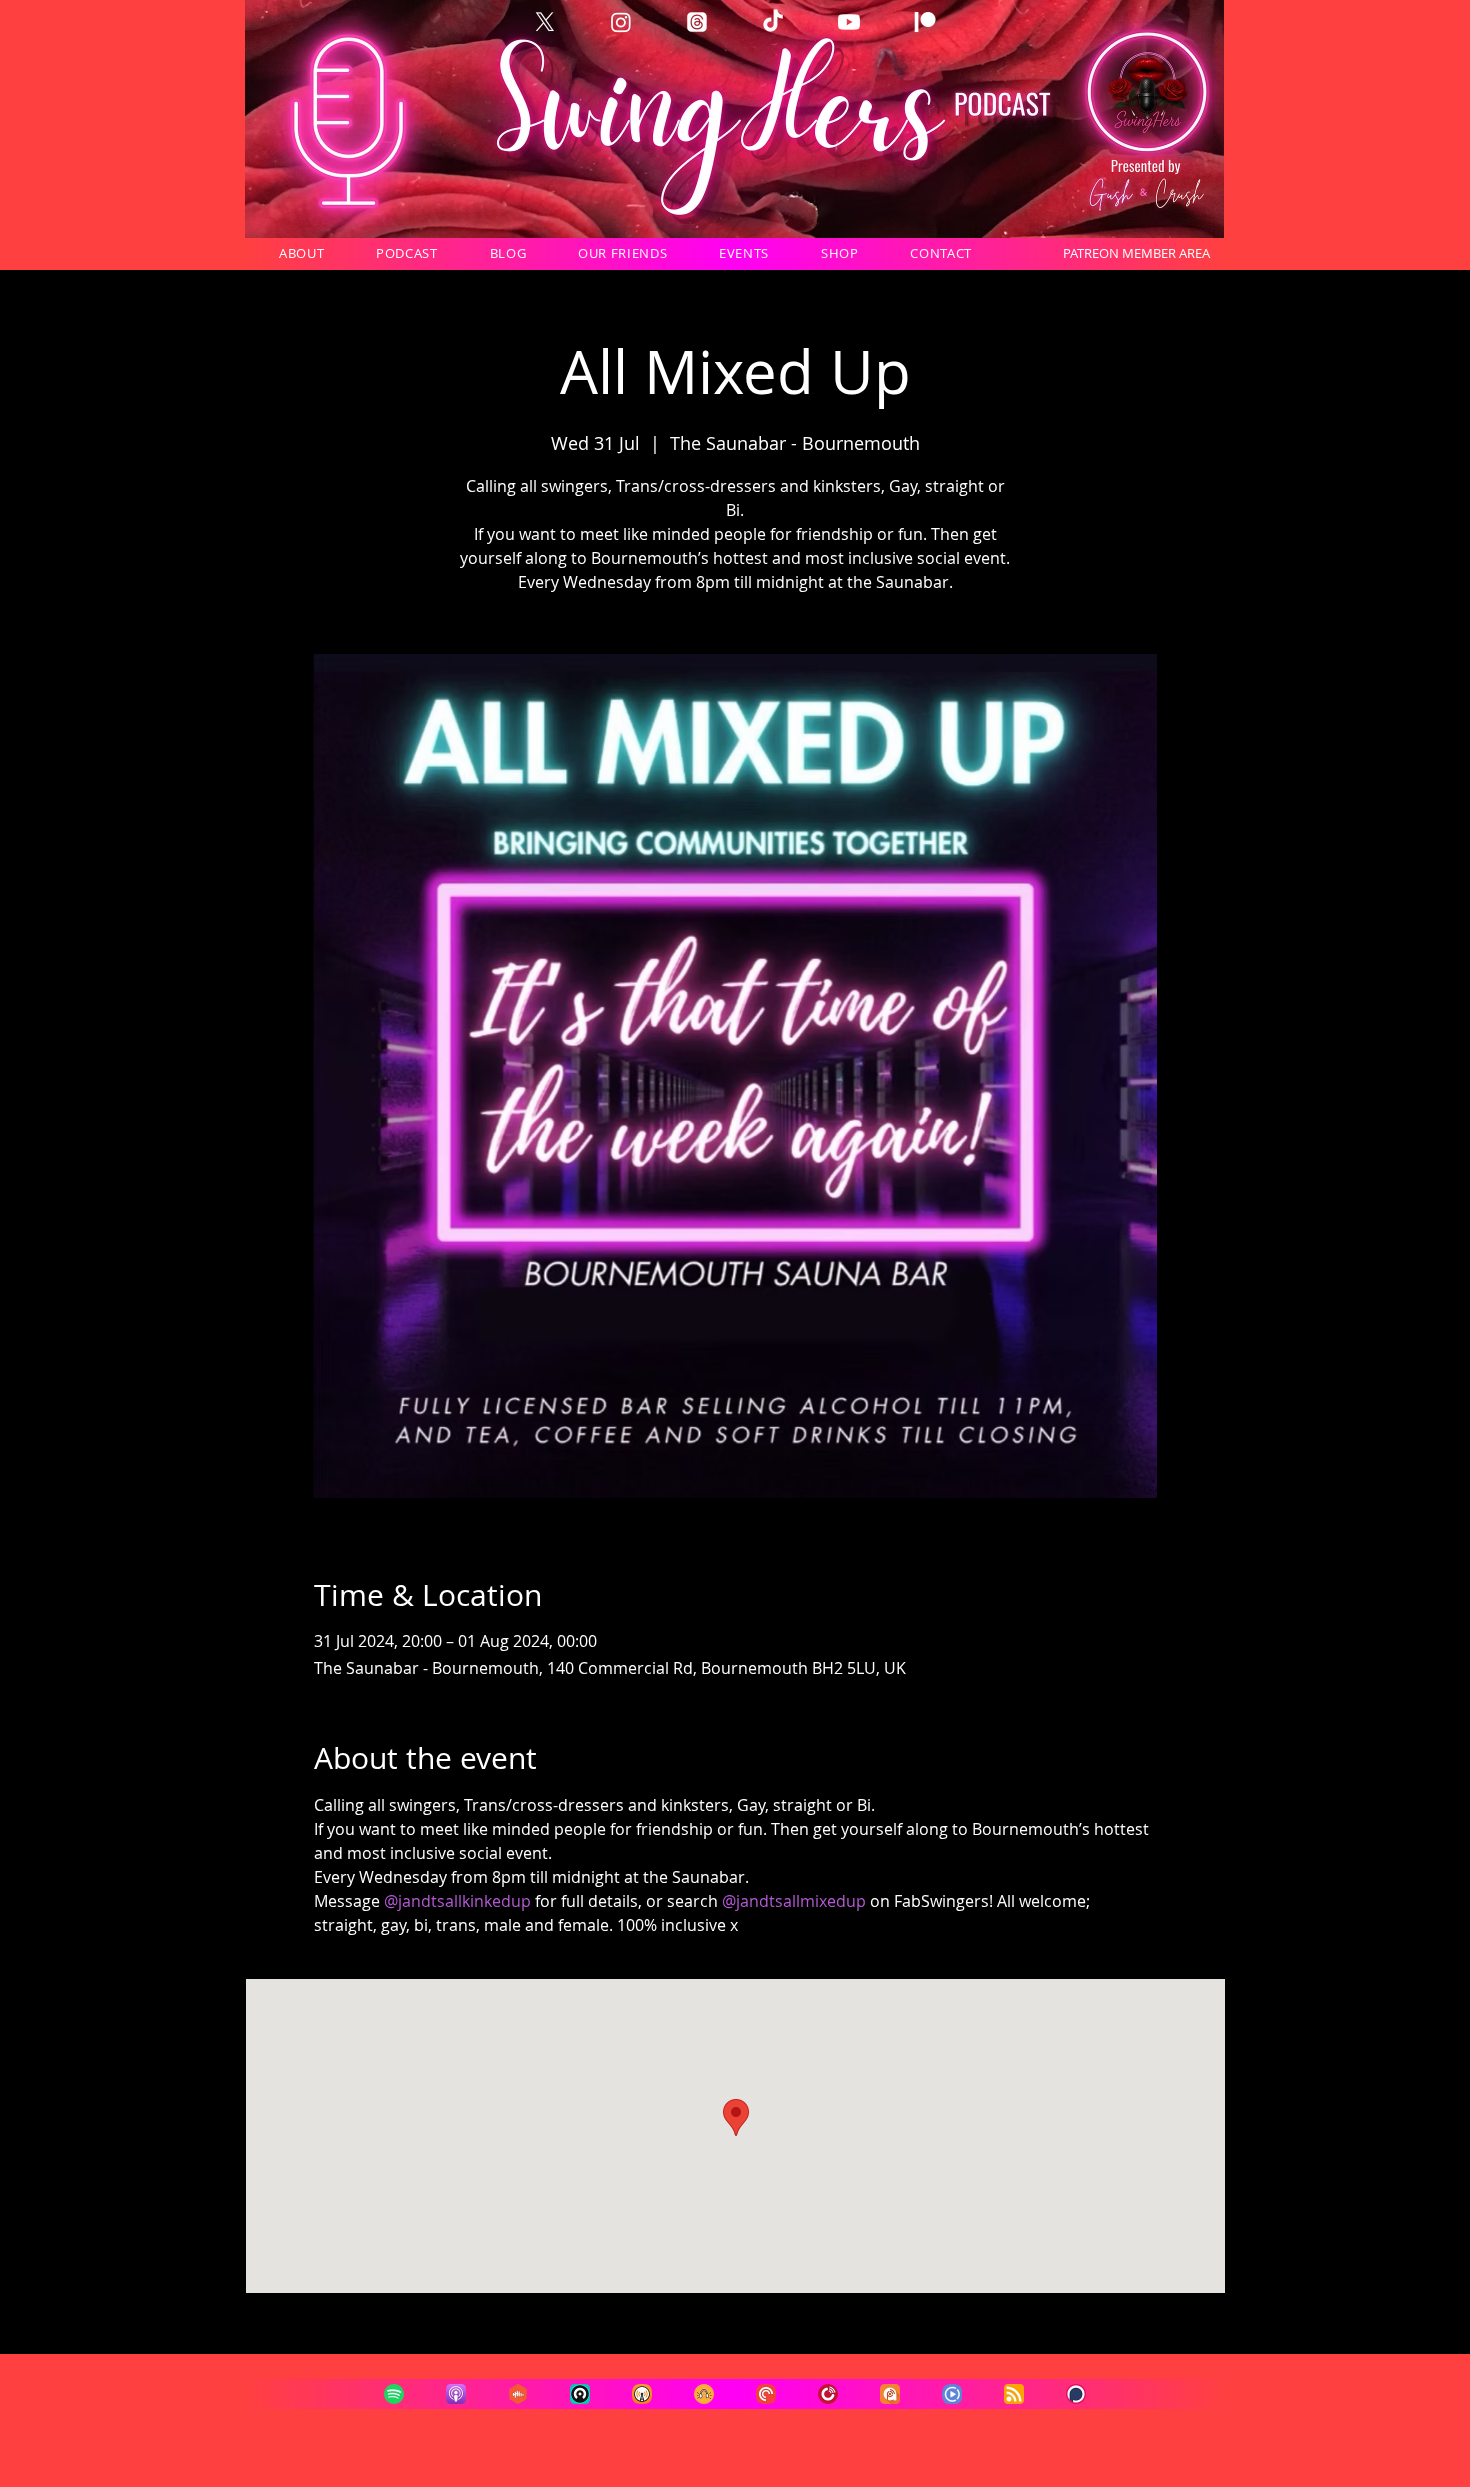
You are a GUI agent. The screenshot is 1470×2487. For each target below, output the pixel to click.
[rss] (1014, 2394)
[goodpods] (704, 2394)
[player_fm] (828, 2394)
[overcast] (642, 2394)
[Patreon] (925, 22)
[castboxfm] (518, 2394)
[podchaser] (1076, 2394)
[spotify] (394, 2394)
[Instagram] (621, 22)
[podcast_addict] (890, 2394)
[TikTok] (773, 22)
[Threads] (697, 22)
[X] (545, 22)
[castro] (580, 2394)
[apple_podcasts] (456, 2394)
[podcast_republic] (952, 2394)
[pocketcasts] (766, 2394)
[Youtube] (849, 22)
